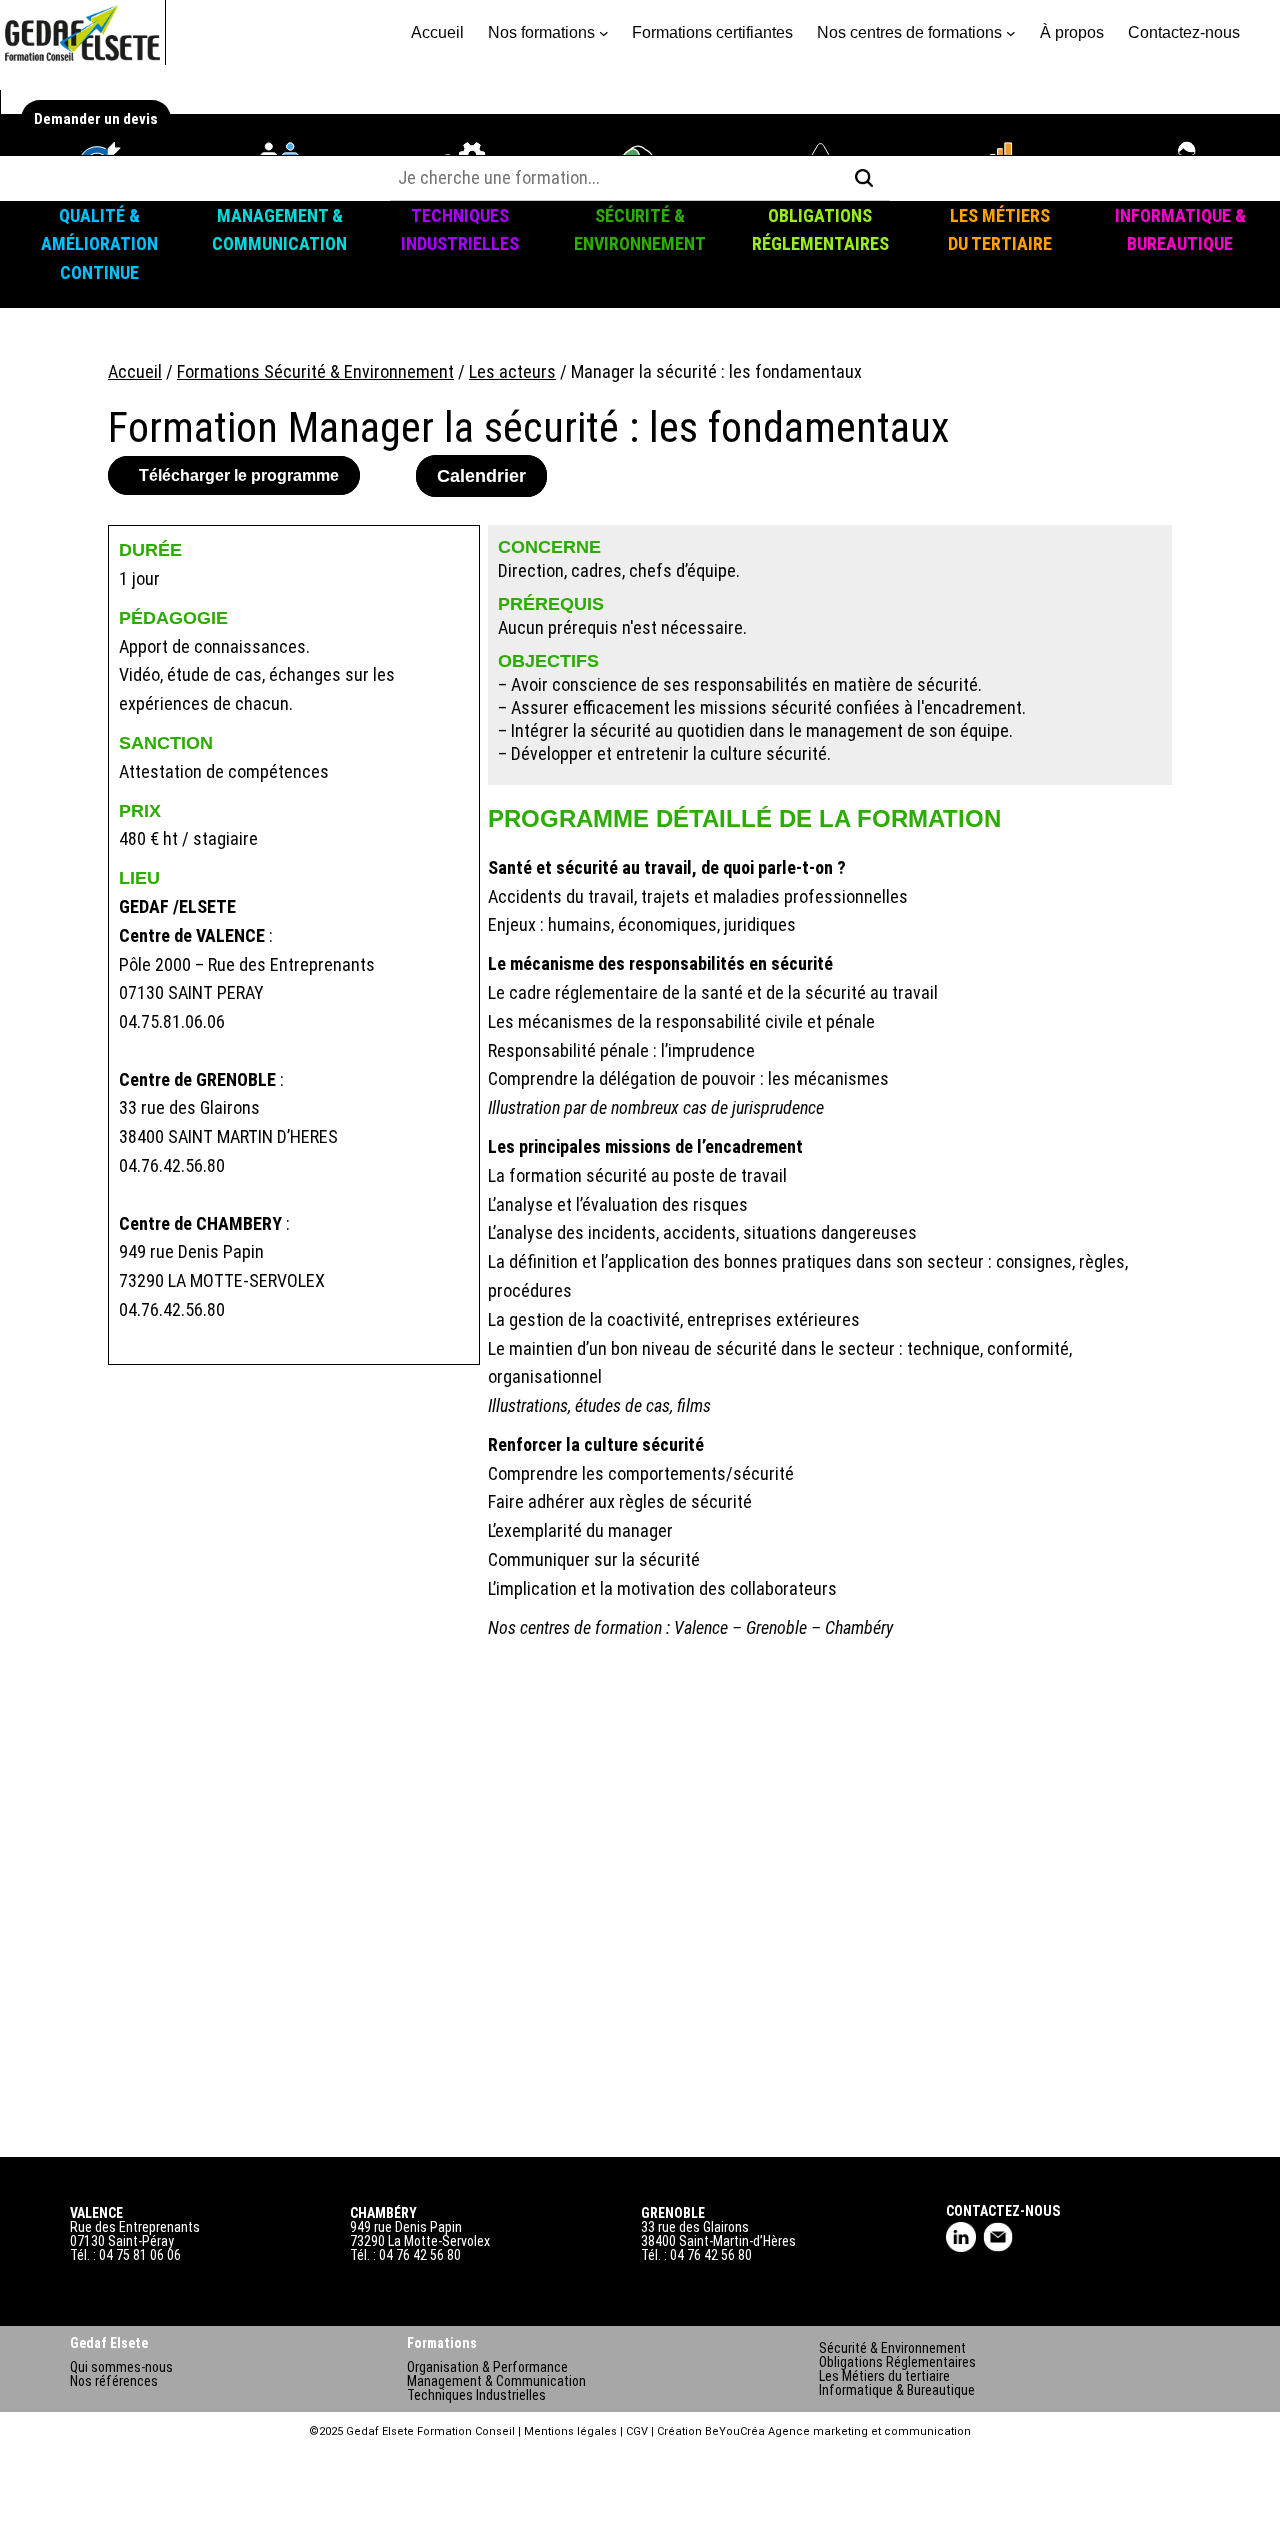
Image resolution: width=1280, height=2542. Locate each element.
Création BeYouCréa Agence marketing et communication (814, 2431)
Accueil (437, 32)
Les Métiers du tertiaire (884, 2376)
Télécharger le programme (239, 475)
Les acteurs (512, 371)
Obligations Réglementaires (897, 2362)
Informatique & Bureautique (897, 2390)
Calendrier (481, 476)
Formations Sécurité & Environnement (315, 371)
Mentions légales (570, 2431)
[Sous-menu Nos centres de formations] (1011, 33)
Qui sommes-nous (121, 2367)
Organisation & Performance (487, 2367)
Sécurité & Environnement (892, 2348)
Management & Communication (496, 2381)
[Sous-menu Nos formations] (604, 33)
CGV (637, 2431)
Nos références (114, 2381)
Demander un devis (96, 119)
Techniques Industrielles (476, 2395)
